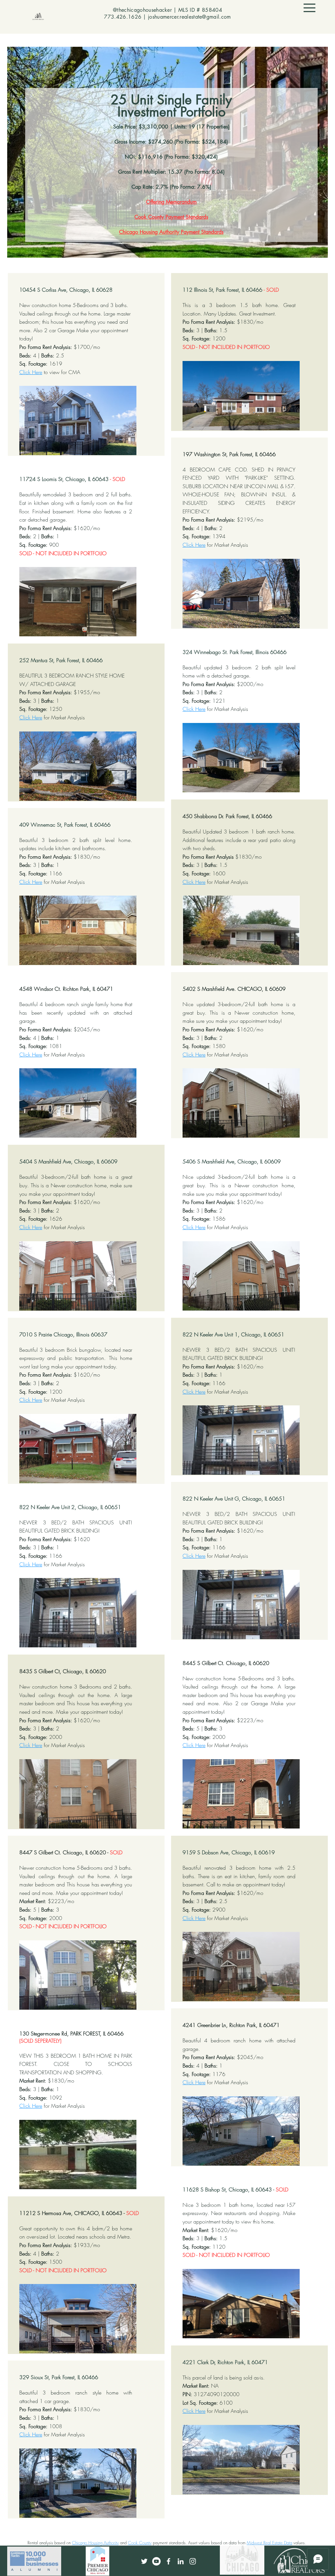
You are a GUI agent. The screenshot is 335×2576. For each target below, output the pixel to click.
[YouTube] (156, 2561)
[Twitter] (144, 2561)
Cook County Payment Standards (171, 217)
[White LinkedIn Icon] (181, 2561)
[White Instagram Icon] (193, 2561)
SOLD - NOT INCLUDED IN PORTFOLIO (63, 553)
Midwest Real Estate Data (269, 2543)
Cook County (140, 2543)
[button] (309, 8)
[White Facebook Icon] (168, 2561)
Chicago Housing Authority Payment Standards (171, 232)
